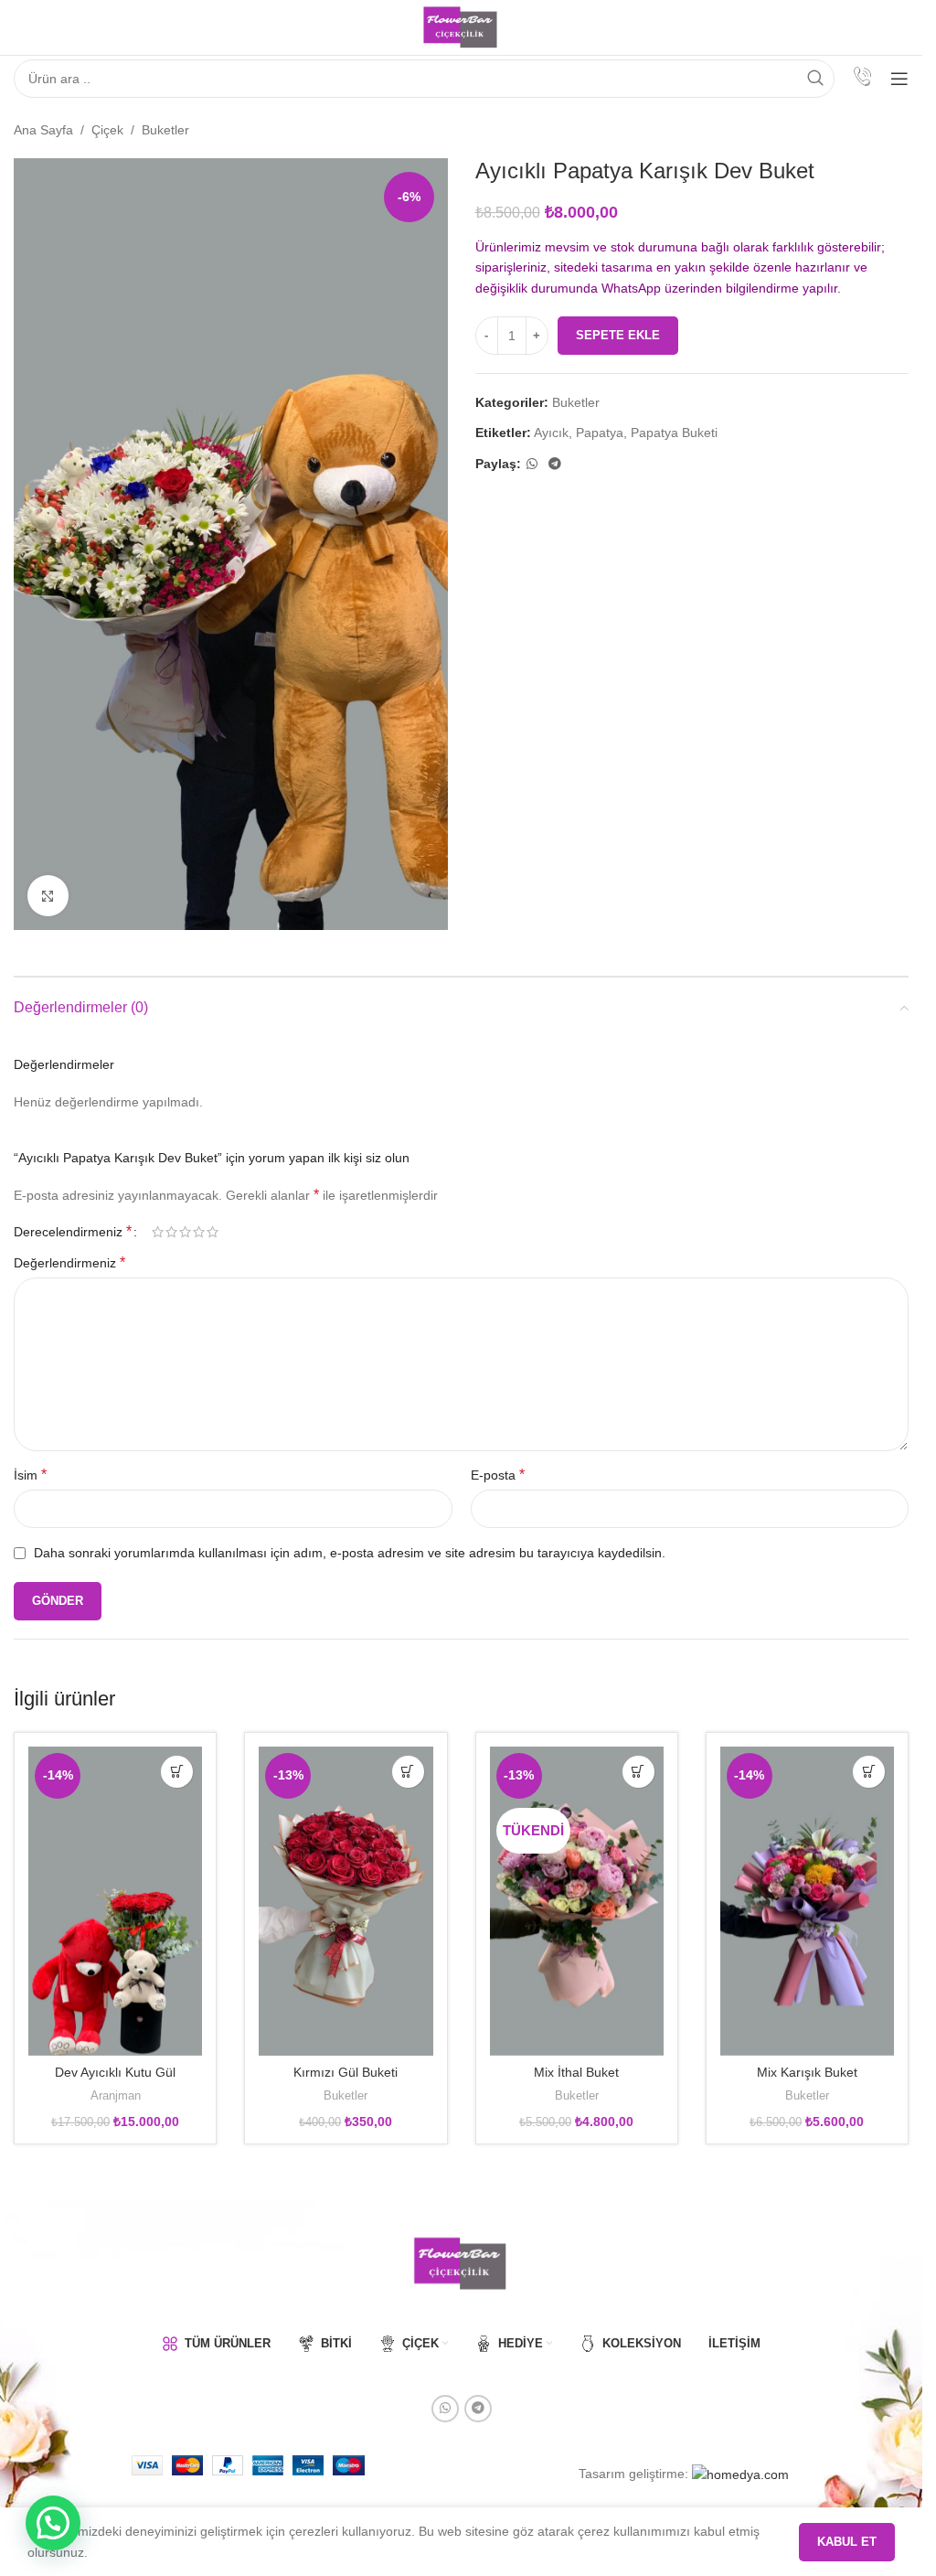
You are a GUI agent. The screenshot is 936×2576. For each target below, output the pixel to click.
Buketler (165, 130)
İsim (30, 1475)
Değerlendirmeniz (69, 1262)
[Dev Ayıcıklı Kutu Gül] (115, 1901)
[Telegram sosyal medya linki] (555, 464)
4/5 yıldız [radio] (199, 1232)
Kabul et (847, 2542)
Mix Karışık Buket (807, 2072)
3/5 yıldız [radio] (185, 1232)
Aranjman (116, 2095)
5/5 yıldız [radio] (213, 1232)
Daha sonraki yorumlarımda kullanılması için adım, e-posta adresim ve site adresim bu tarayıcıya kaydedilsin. (350, 1553)
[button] (177, 1772)
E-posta (498, 1475)
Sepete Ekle (618, 335)
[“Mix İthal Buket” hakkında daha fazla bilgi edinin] (638, 1772)
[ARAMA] (815, 79)
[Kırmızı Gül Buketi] (346, 1901)
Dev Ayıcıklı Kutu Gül (115, 2072)
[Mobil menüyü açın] (899, 79)
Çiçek (107, 130)
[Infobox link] (862, 79)
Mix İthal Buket (576, 2072)
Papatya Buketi (674, 433)
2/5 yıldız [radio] (171, 1232)
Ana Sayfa (43, 130)
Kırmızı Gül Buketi (346, 2072)
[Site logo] (461, 27)
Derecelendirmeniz (73, 1232)
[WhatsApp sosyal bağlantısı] (532, 464)
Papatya (600, 433)
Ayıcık (551, 433)
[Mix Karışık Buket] (807, 1901)
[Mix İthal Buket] (577, 1901)
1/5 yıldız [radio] (158, 1232)
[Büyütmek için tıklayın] (48, 896)
